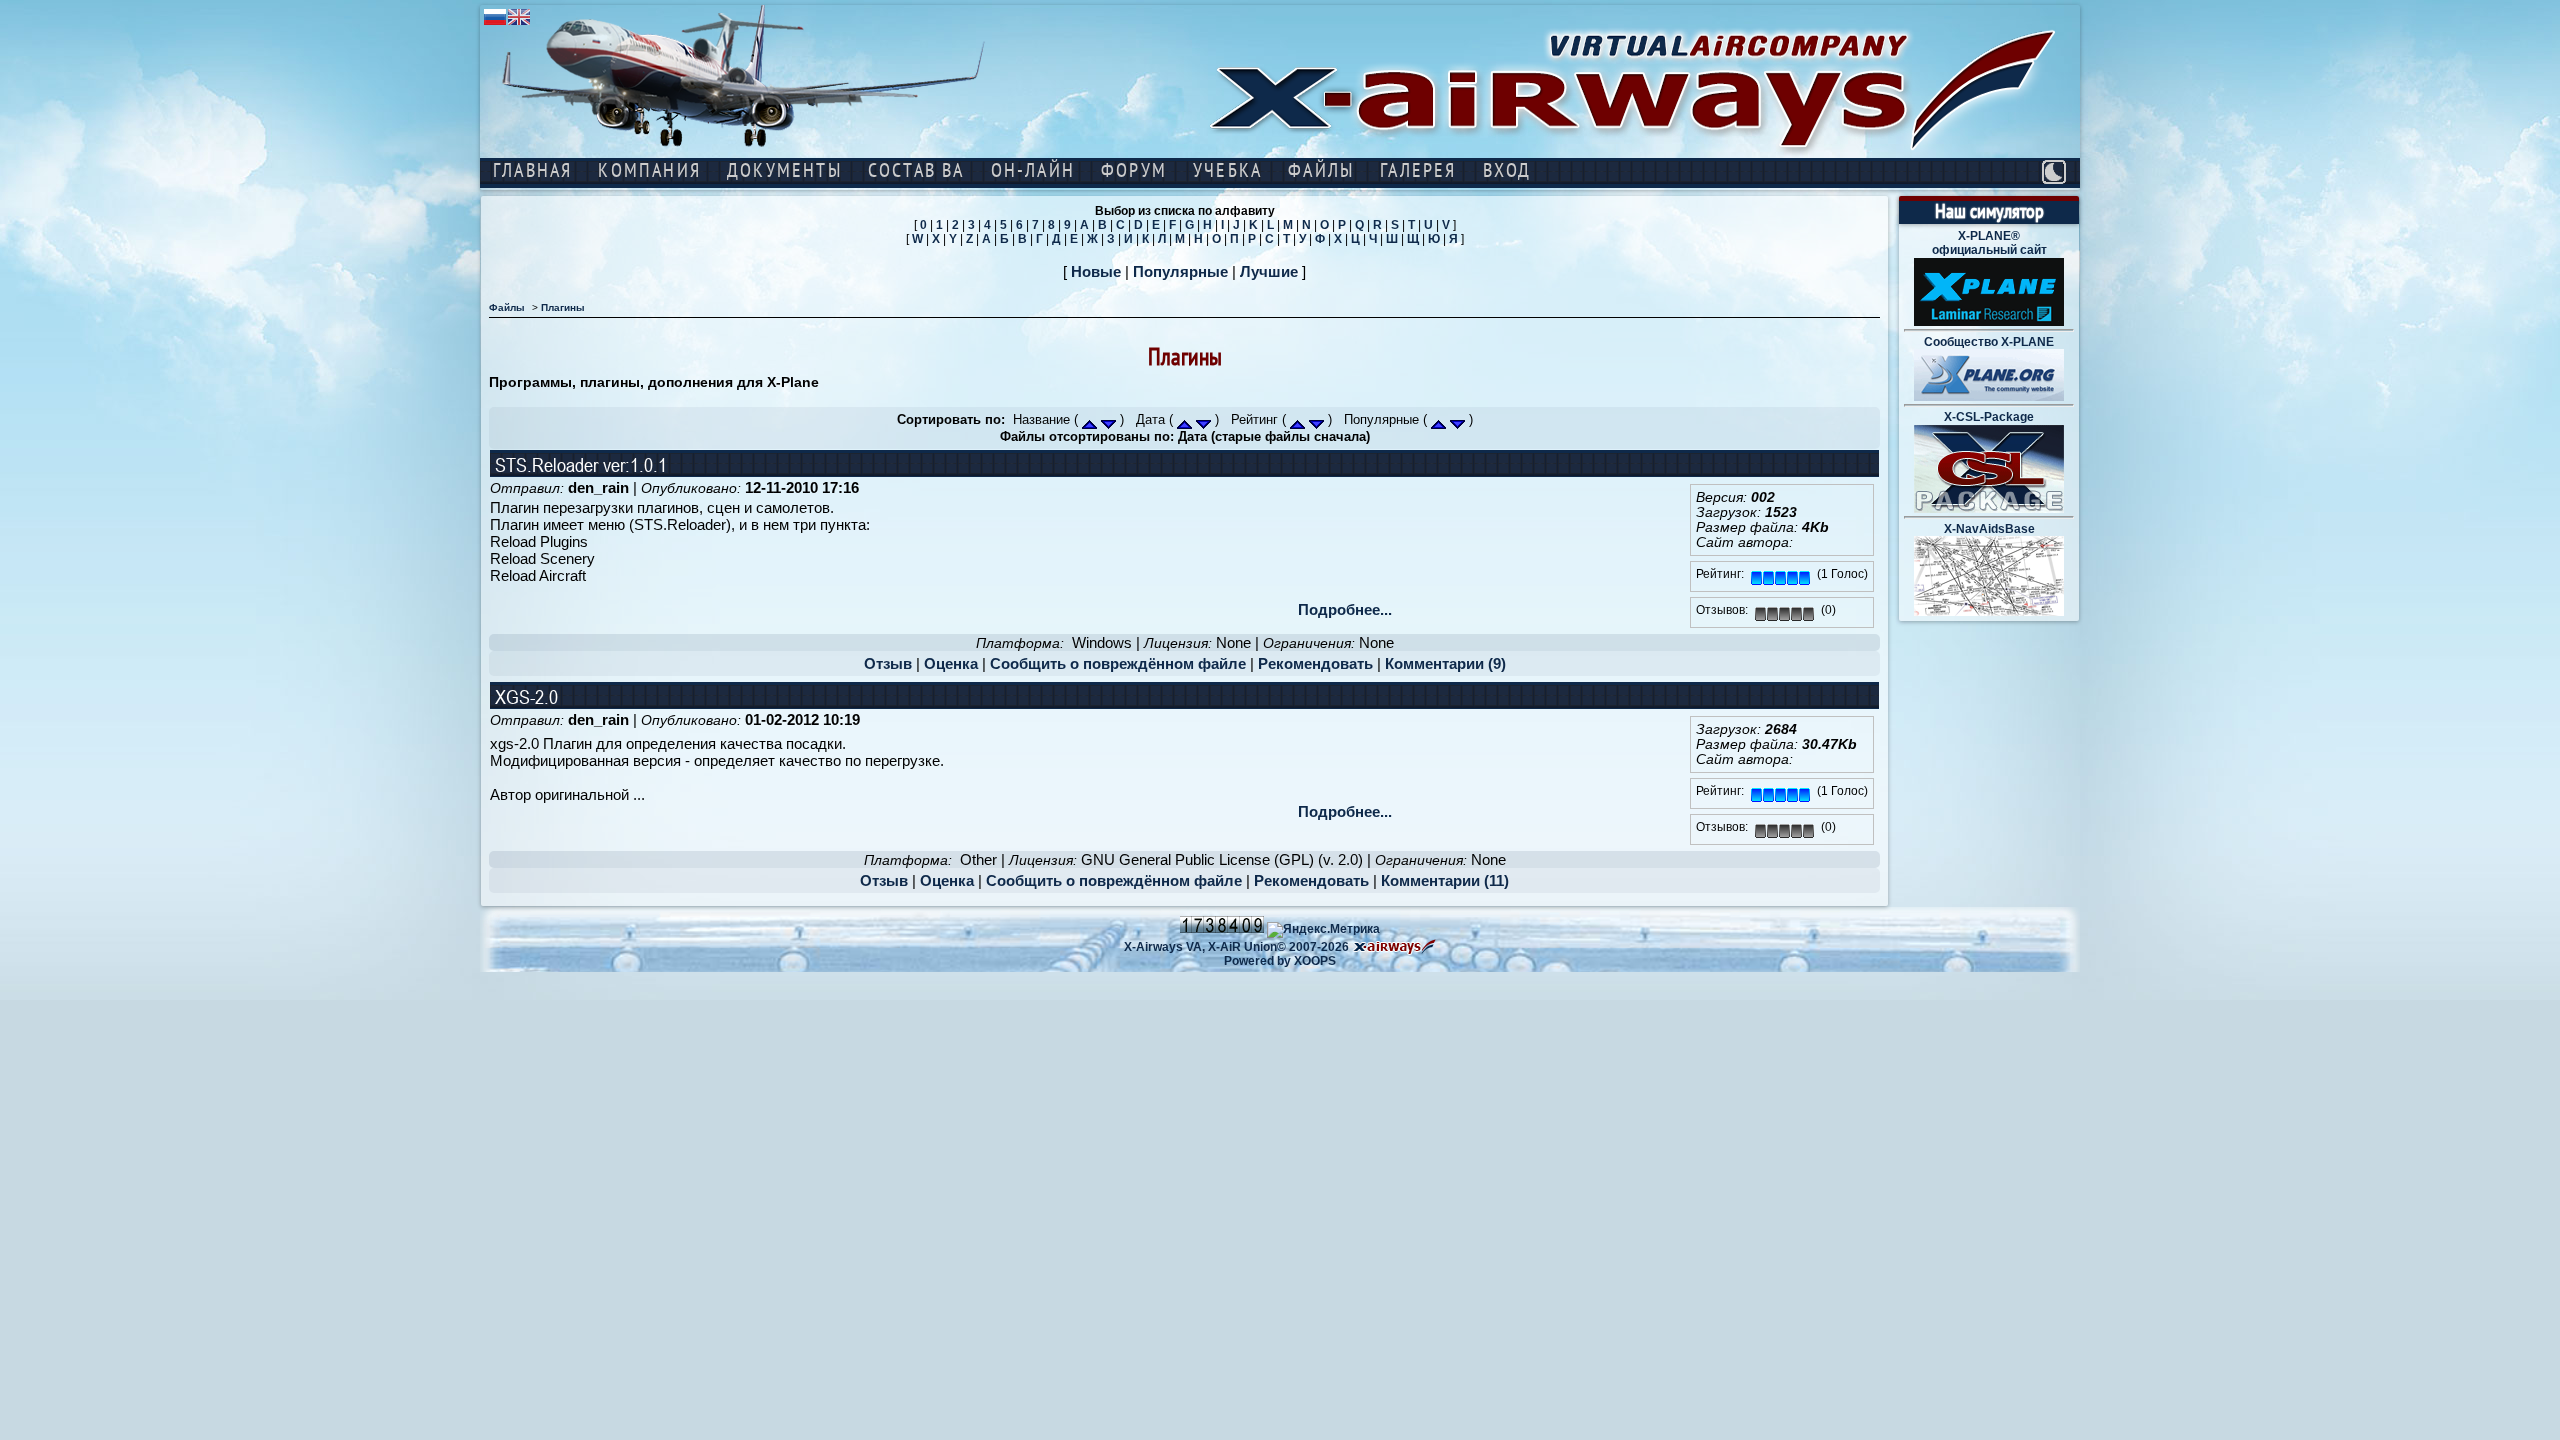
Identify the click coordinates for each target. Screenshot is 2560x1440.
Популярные (1180, 271)
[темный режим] (2054, 172)
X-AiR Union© (1247, 947)
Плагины (563, 307)
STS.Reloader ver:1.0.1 (581, 465)
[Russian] (495, 23)
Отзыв (888, 663)
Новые (1096, 271)
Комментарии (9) (1445, 663)
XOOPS (1315, 961)
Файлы (507, 307)
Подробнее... (1345, 609)
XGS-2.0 (526, 697)
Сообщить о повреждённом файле (1118, 663)
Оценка (951, 663)
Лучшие (1269, 271)
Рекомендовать (1315, 663)
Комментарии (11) (1445, 880)
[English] (519, 23)
